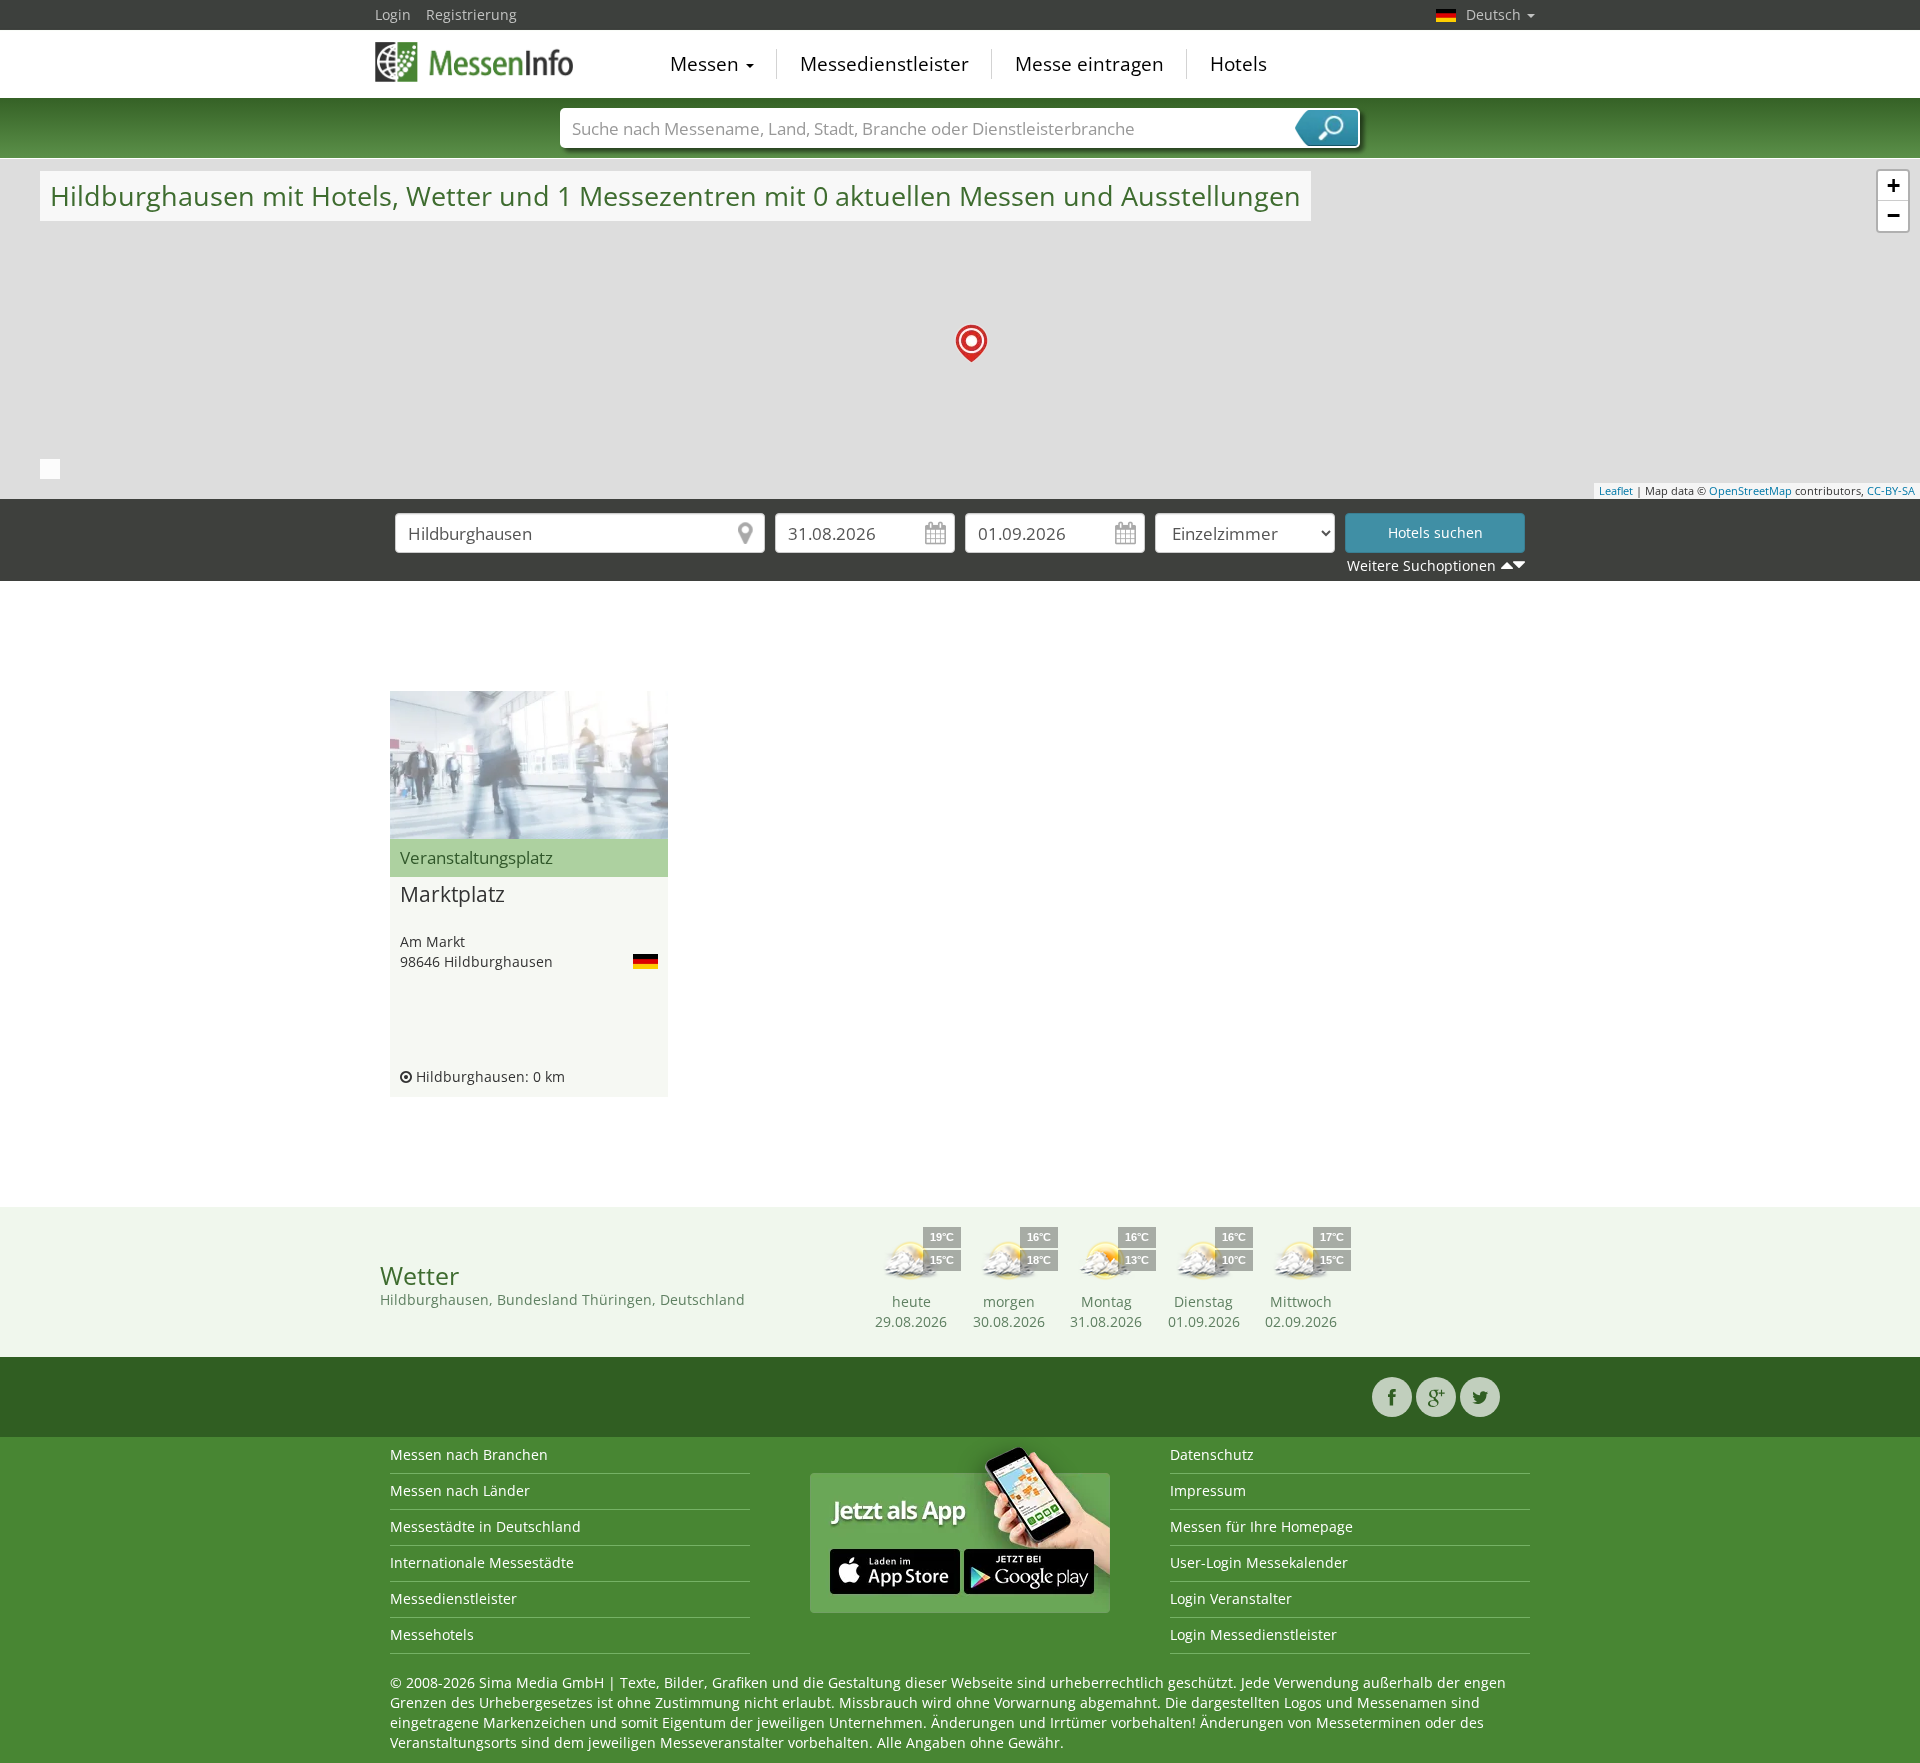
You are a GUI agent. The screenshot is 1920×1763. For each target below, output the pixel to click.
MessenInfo (475, 62)
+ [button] (1893, 185)
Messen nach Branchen (469, 1454)
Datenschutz (1212, 1454)
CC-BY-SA (1891, 490)
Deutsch (1495, 14)
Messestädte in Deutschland (485, 1526)
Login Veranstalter (1231, 1598)
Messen (707, 64)
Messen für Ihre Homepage (1261, 1526)
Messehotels (432, 1634)
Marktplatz (452, 895)
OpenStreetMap (1750, 490)
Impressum (1208, 1490)
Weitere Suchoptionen (1421, 565)
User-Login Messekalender (1259, 1562)
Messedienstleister (884, 64)
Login (393, 14)
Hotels (1238, 64)
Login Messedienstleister (1253, 1634)
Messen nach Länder (460, 1490)
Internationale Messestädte (482, 1562)
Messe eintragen (1089, 64)
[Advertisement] (960, 641)
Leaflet (1616, 490)
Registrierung (471, 14)
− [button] (1893, 215)
